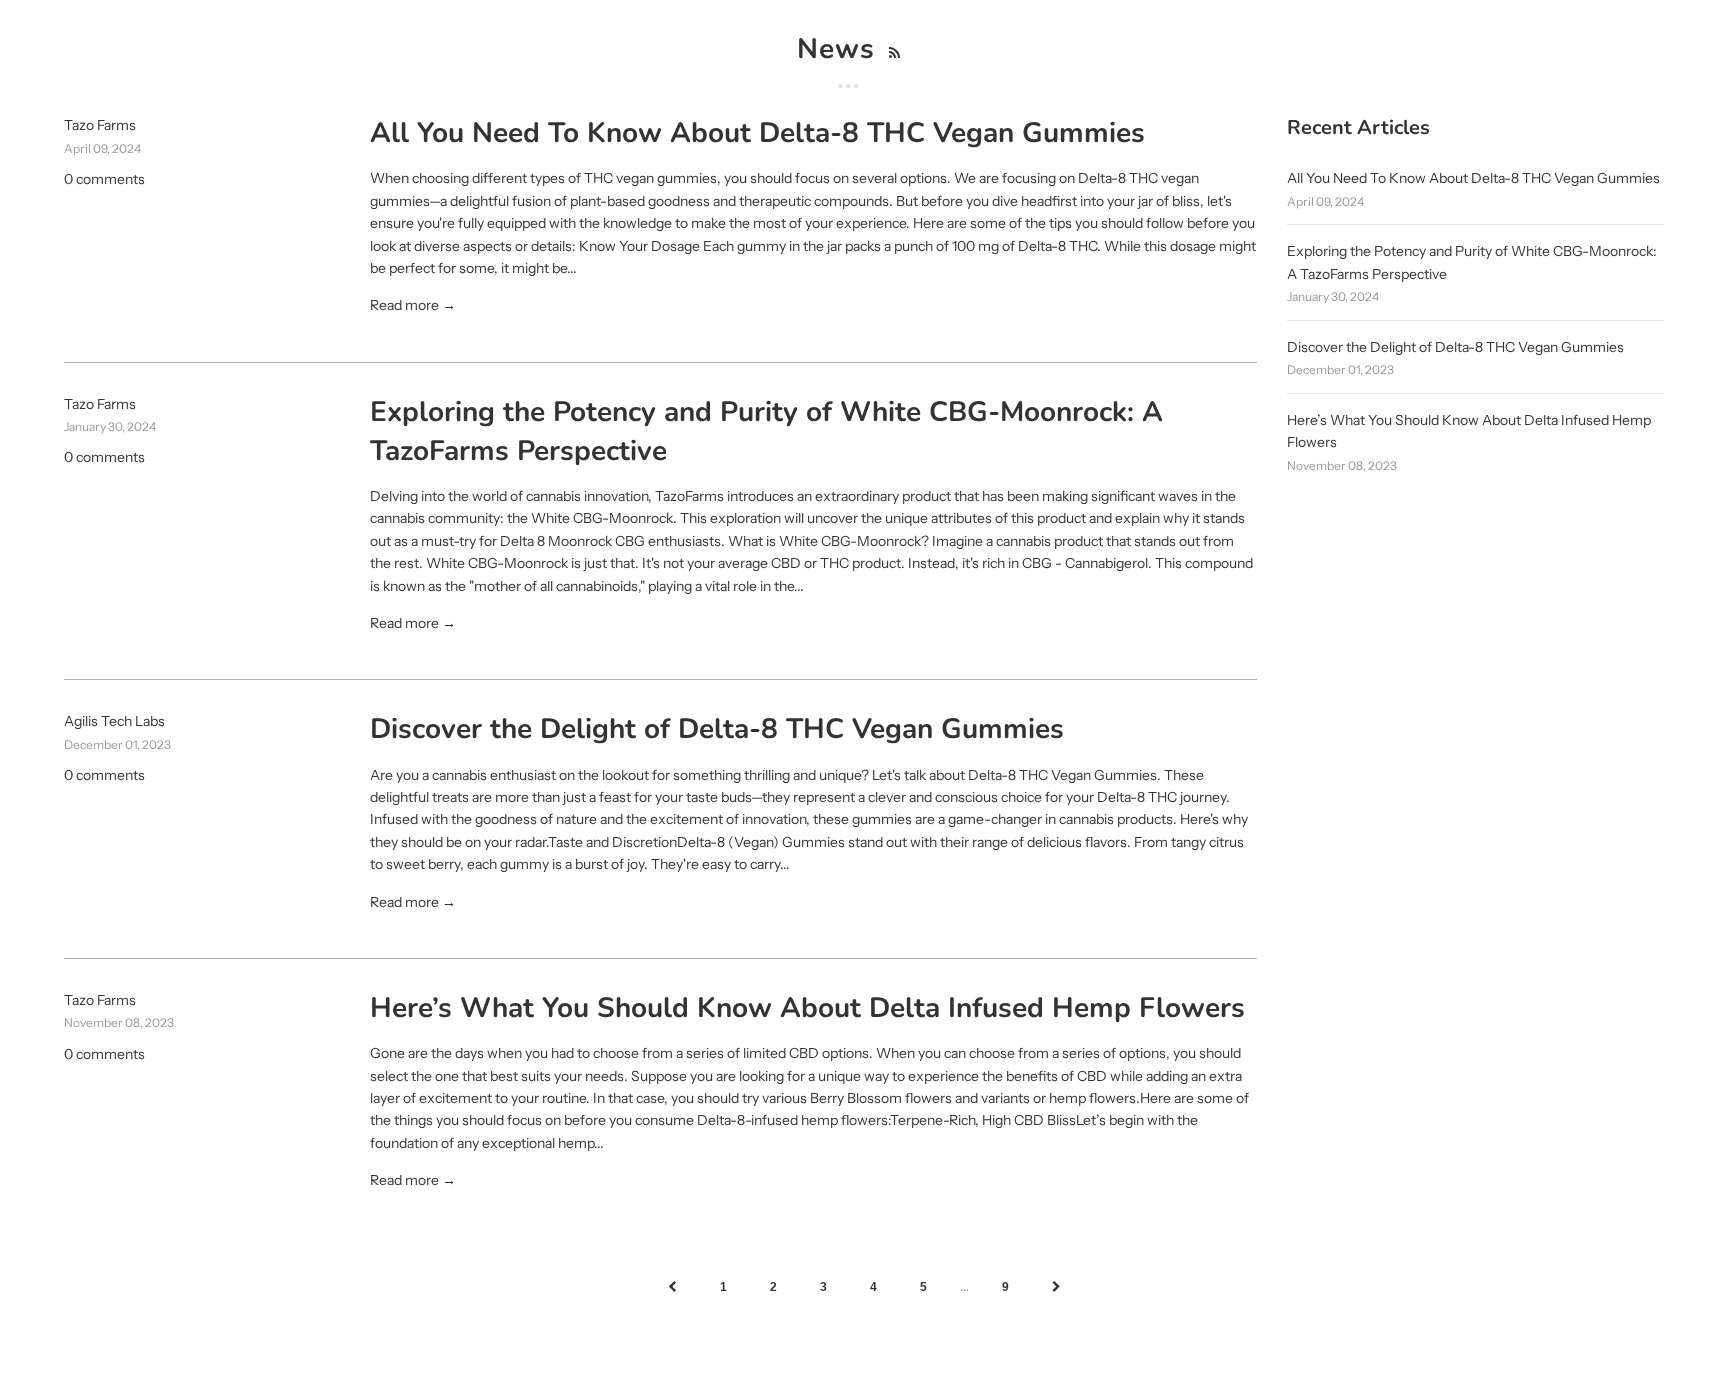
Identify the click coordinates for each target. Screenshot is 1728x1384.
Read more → (413, 305)
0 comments (104, 179)
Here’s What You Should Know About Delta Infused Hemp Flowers (807, 1008)
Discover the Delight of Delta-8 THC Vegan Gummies (717, 729)
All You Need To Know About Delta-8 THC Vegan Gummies (757, 133)
